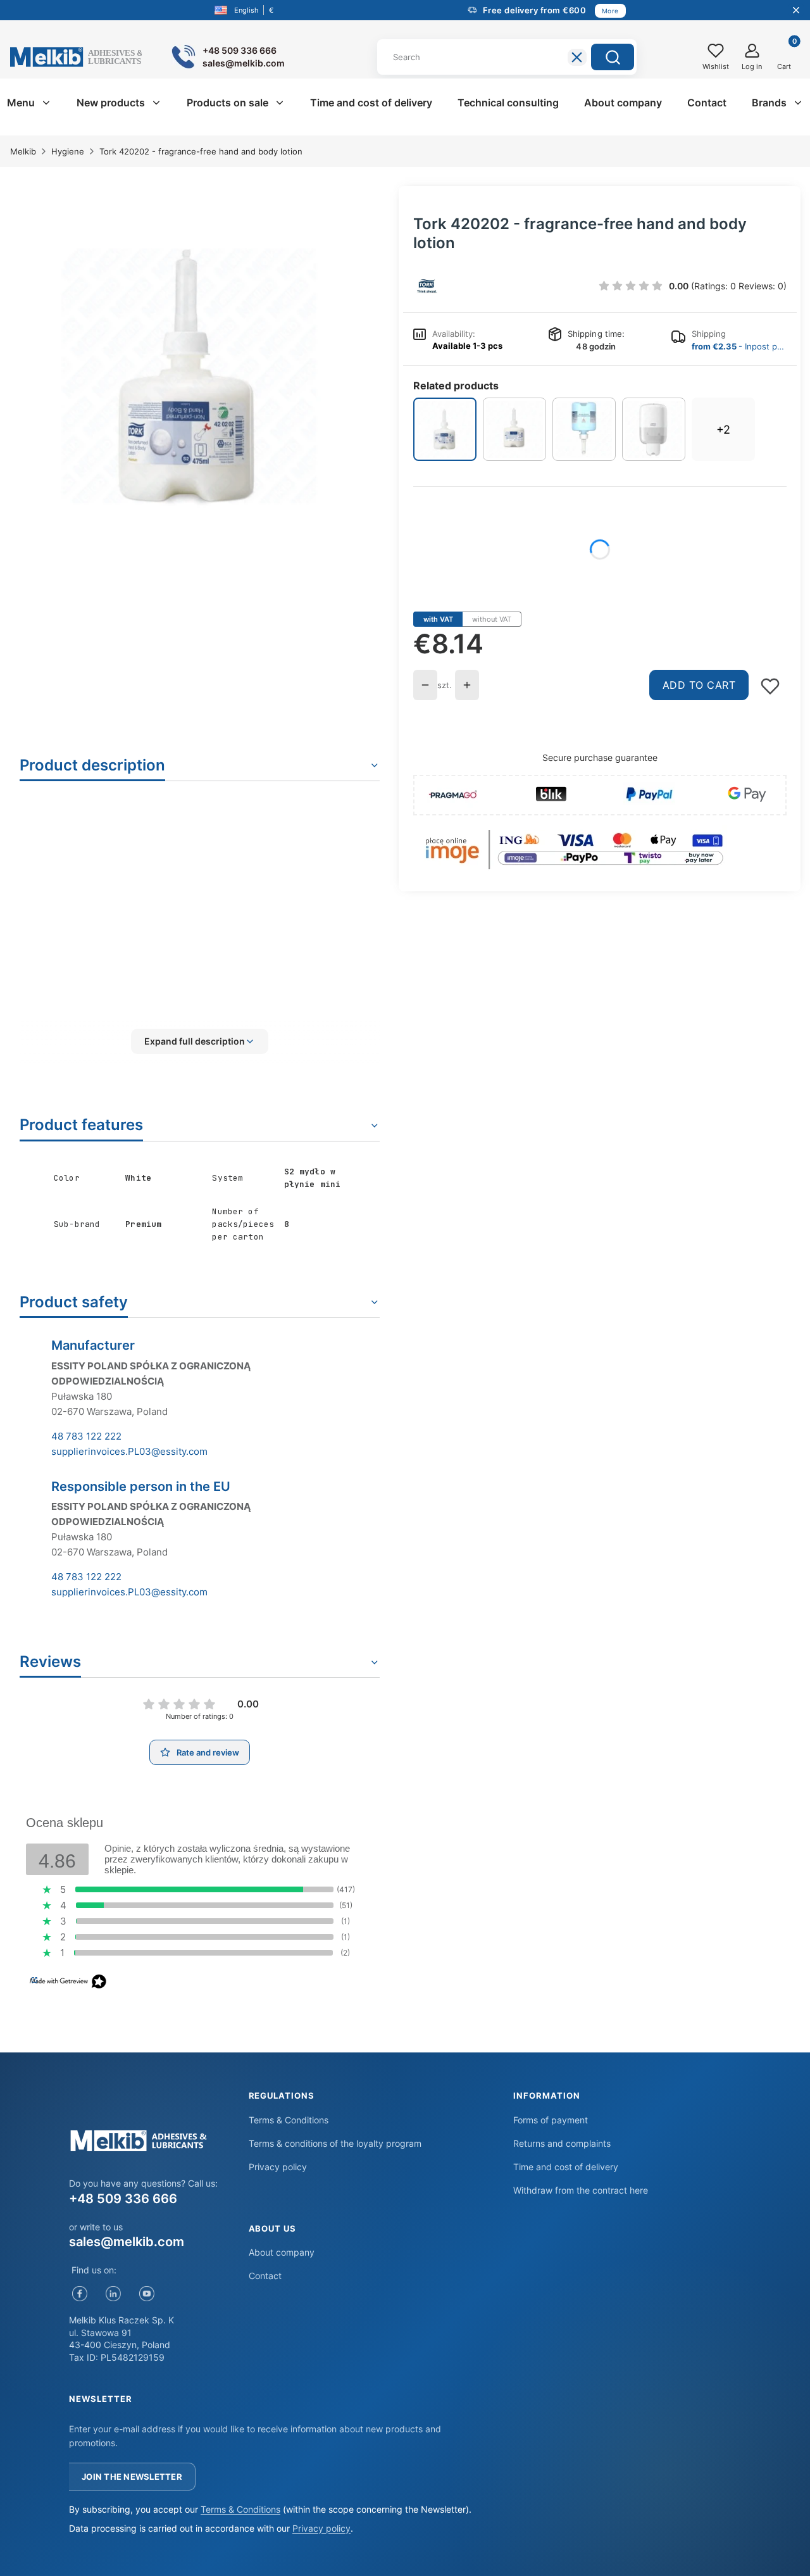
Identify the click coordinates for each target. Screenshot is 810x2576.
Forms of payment (551, 2120)
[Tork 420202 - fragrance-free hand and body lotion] (445, 429)
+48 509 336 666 (123, 2199)
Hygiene (68, 151)
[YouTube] (146, 2293)
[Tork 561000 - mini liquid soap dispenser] (654, 429)
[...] (190, 376)
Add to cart (699, 685)
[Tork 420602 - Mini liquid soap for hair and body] (584, 429)
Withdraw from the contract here (581, 2190)
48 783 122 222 (86, 1436)
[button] (613, 57)
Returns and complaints (562, 2143)
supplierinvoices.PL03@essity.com (129, 1451)
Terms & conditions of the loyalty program (335, 2143)
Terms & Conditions (289, 2120)
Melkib (23, 151)
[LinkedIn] (113, 2293)
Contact (265, 2276)
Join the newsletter (132, 2477)
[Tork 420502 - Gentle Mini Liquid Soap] (514, 429)
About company (282, 2252)
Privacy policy (278, 2167)
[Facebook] (79, 2293)
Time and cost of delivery (566, 2167)
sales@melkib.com (127, 2242)
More (610, 11)
